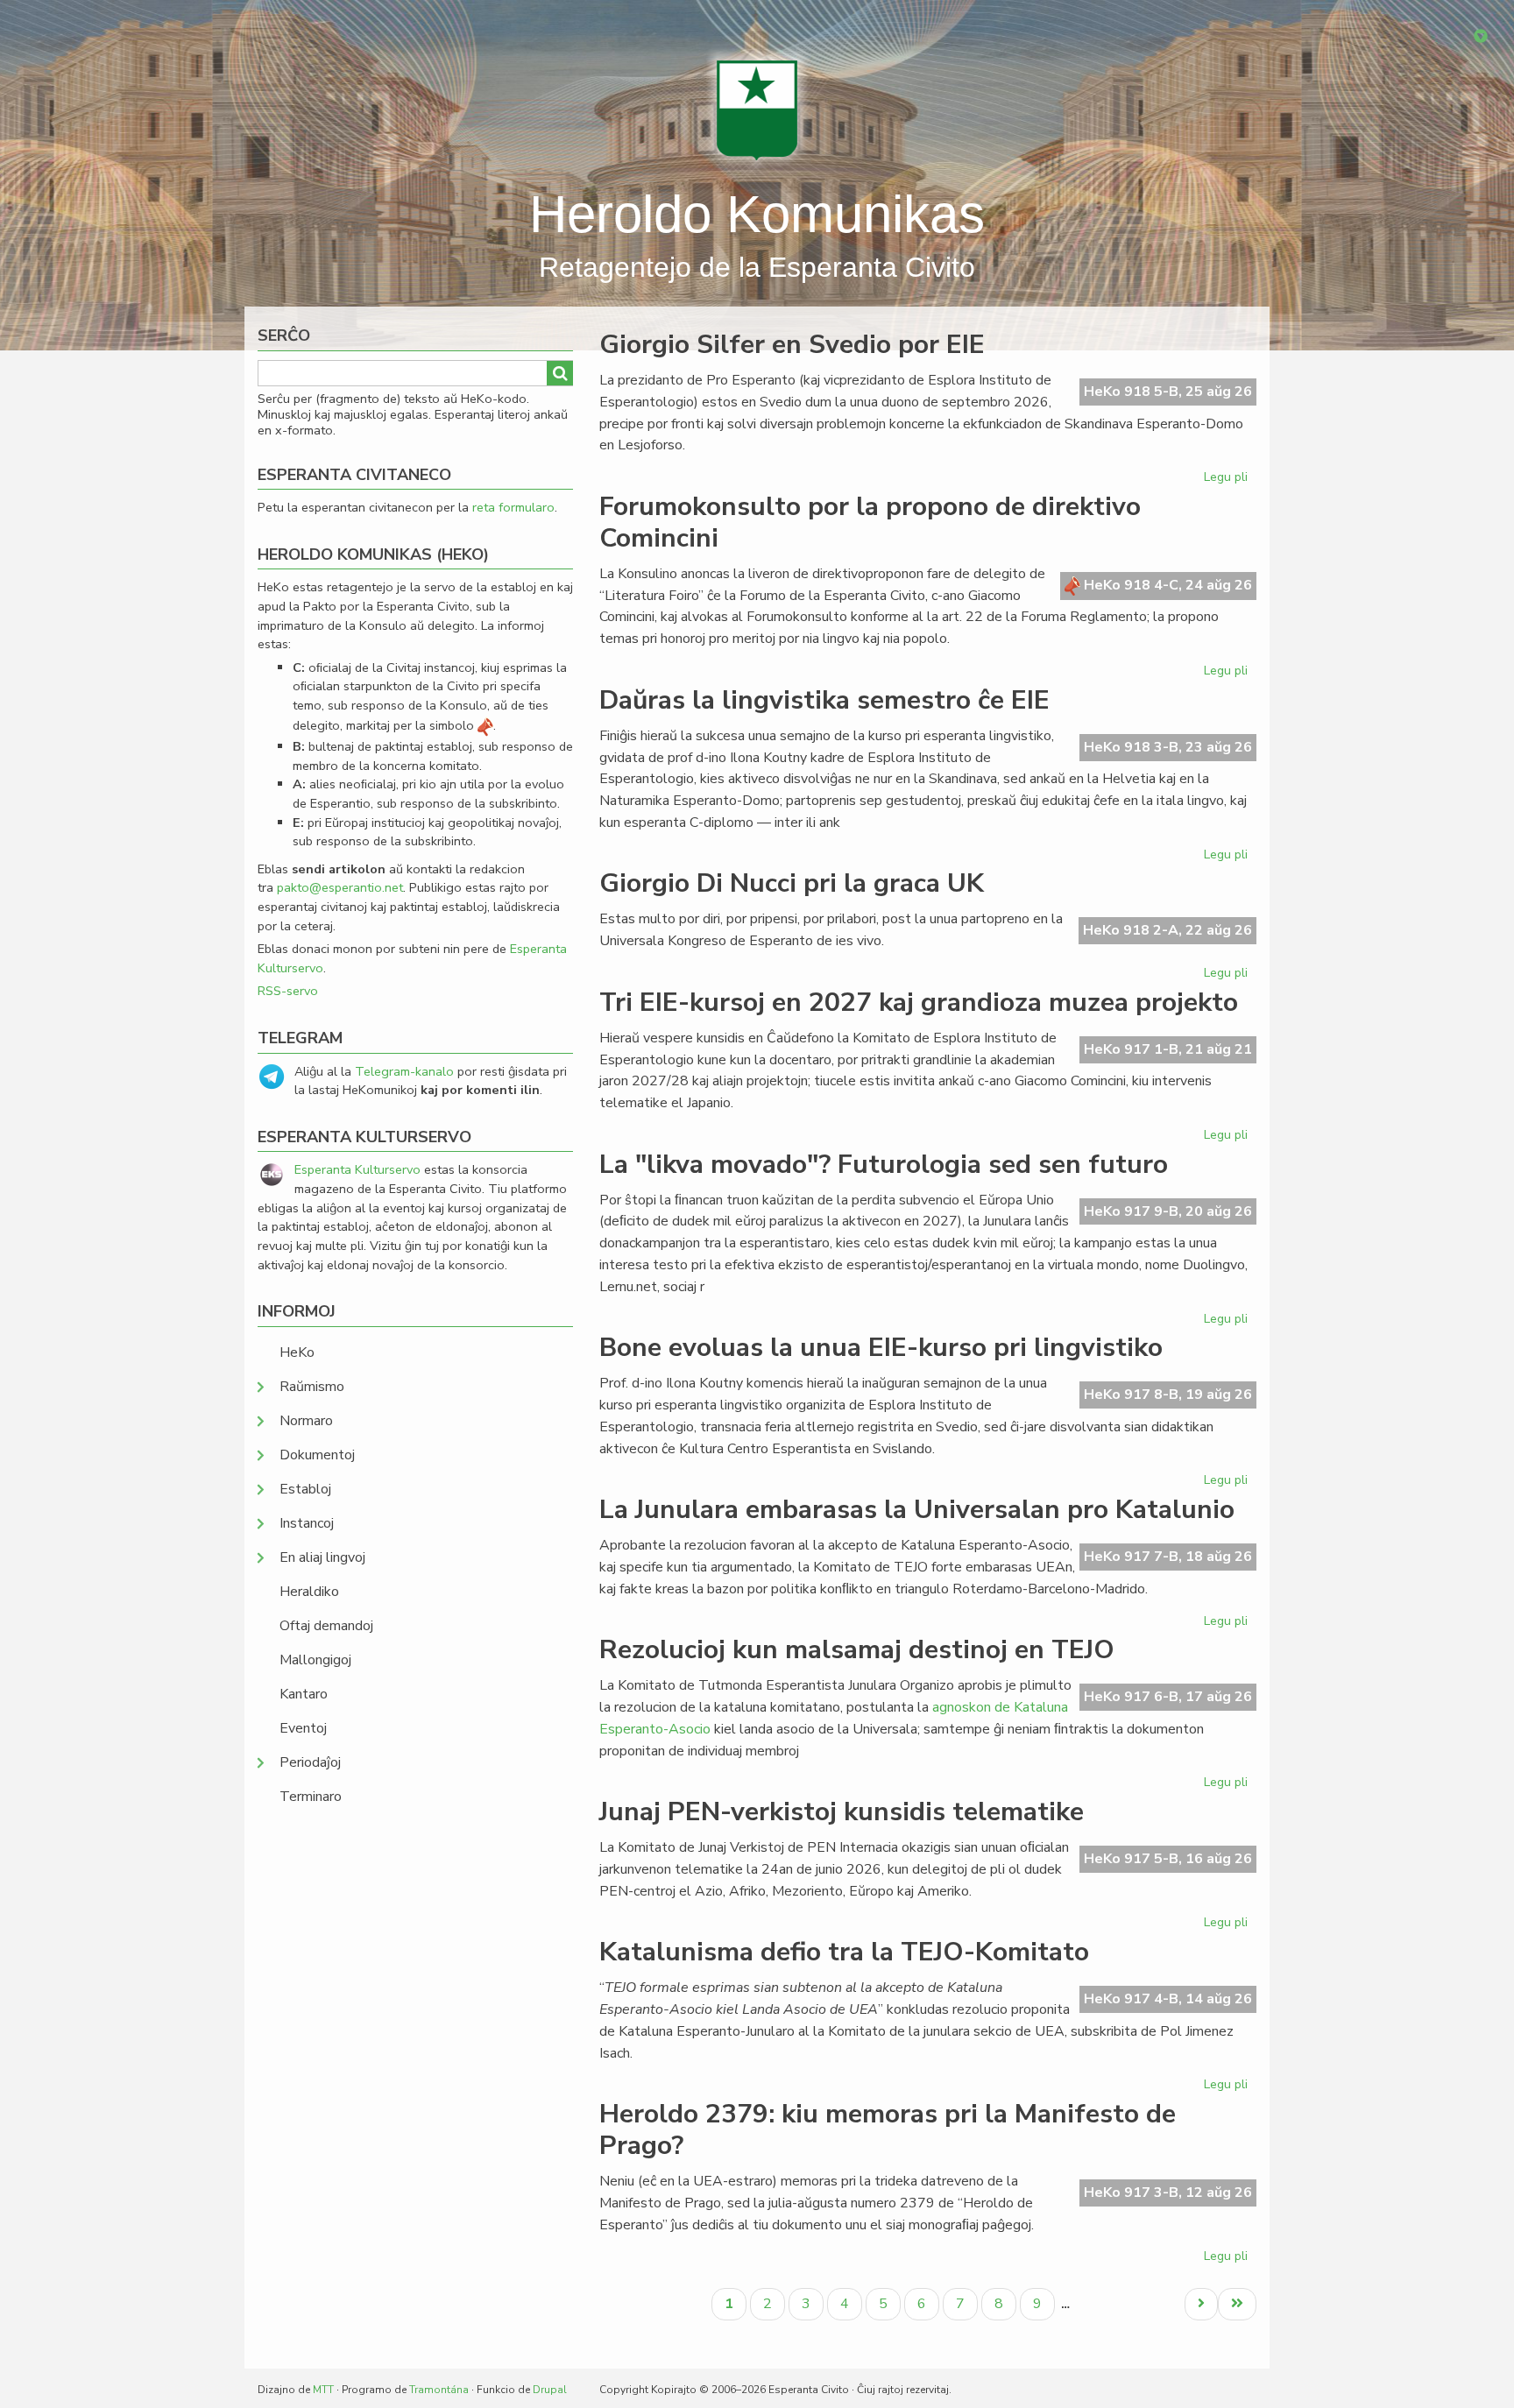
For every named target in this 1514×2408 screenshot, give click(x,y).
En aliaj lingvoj (322, 1557)
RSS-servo (288, 991)
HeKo (297, 1352)
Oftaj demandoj (326, 1626)
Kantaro (304, 1694)
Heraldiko (309, 1592)
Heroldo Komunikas (757, 214)
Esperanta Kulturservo (357, 1169)
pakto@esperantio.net (340, 887)
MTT (323, 2390)
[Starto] (757, 109)
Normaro (306, 1421)
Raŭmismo (312, 1387)
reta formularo (513, 507)
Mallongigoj (315, 1660)
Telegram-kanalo (404, 1071)
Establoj (305, 1489)
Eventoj (303, 1728)
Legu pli (1228, 480)
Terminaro (311, 1797)
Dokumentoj (317, 1455)
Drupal (550, 2390)
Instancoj (307, 1523)
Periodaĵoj (310, 1762)
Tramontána (439, 2390)
